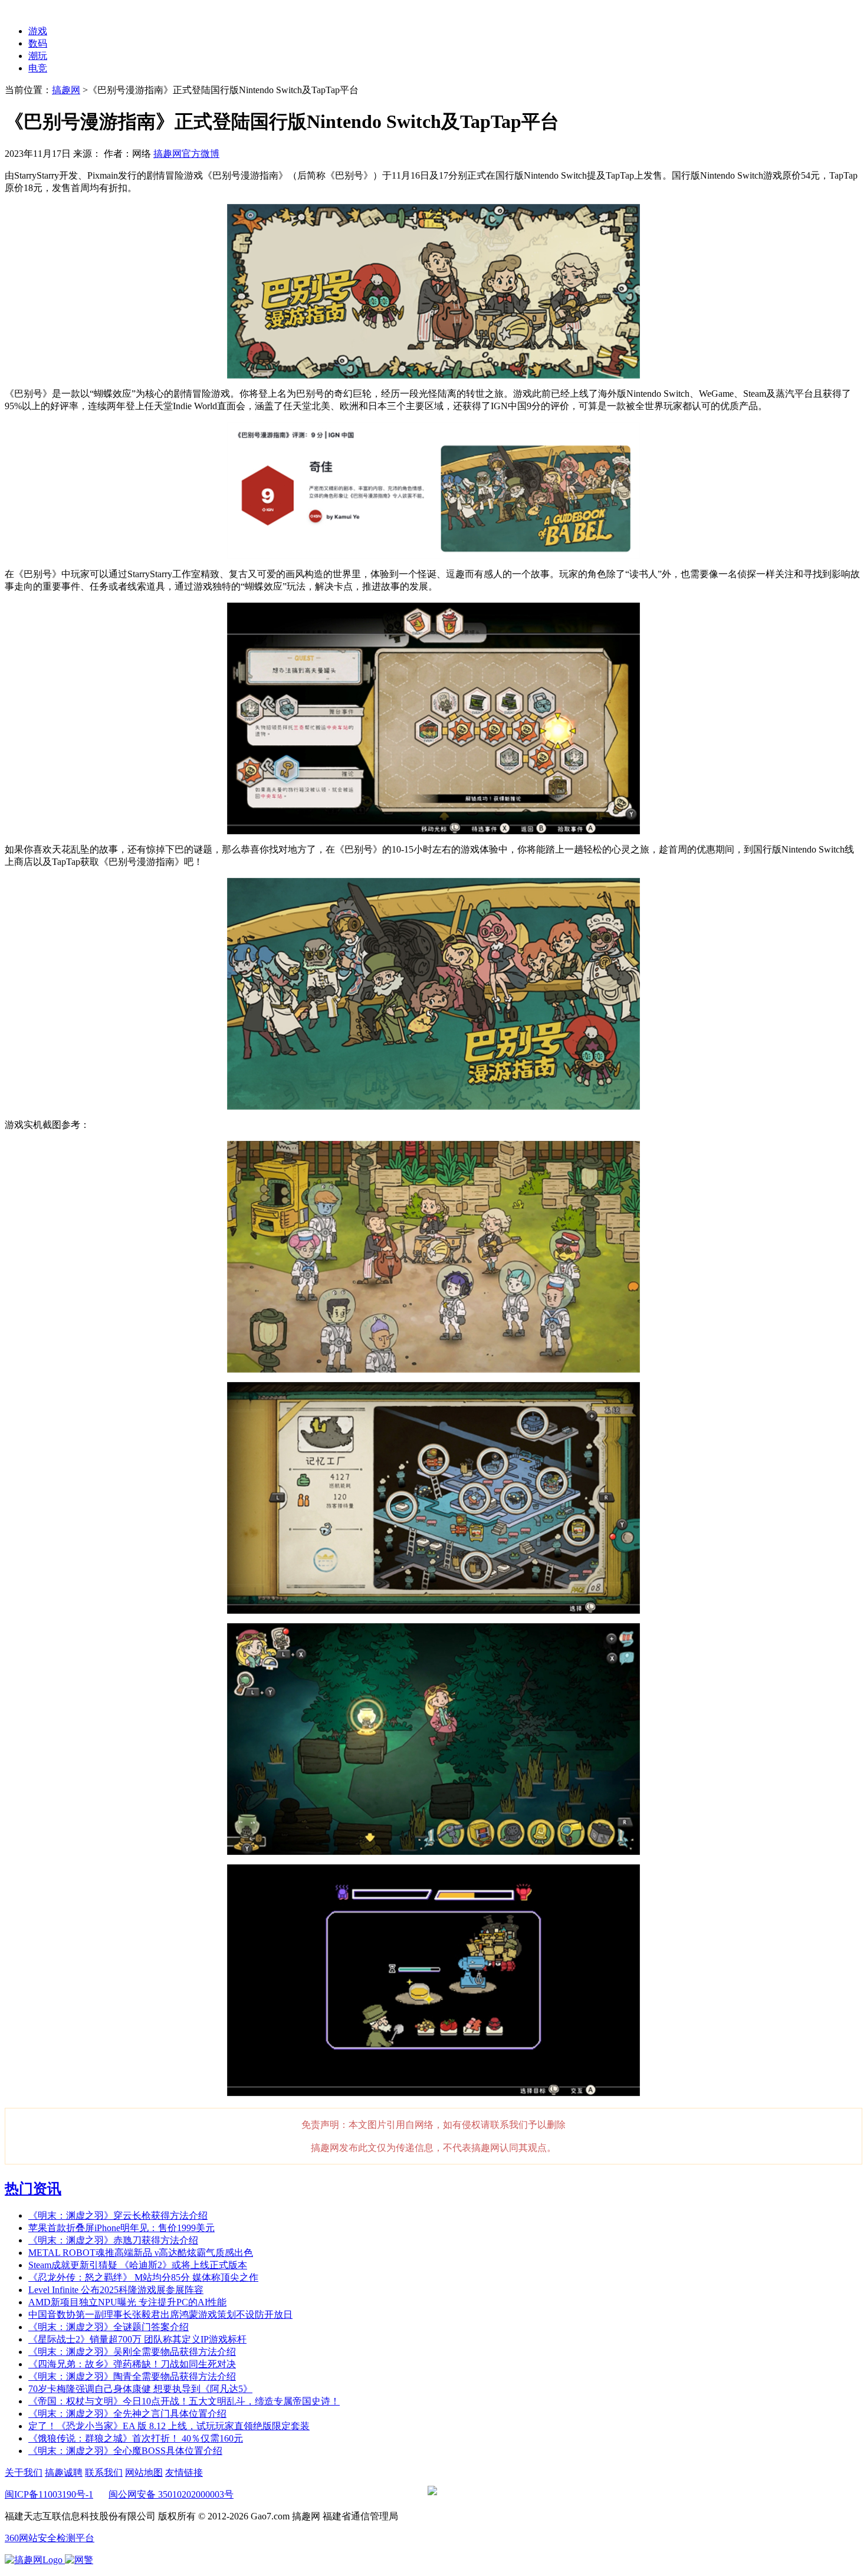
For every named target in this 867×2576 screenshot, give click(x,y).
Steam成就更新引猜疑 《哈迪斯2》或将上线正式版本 (138, 2265)
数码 (38, 43)
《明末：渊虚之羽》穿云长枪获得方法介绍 (118, 2215)
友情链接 (184, 2473)
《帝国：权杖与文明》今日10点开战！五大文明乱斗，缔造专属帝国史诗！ (184, 2401)
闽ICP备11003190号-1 (49, 2494)
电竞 (38, 68)
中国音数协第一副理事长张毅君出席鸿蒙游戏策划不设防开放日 (160, 2315)
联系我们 (104, 2473)
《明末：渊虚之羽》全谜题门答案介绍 (109, 2327)
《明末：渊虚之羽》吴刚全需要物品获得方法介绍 (132, 2352)
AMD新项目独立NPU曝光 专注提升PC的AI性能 (127, 2302)
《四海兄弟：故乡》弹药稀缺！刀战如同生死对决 (132, 2364)
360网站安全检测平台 (50, 2538)
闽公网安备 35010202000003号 (171, 2494)
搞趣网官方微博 (186, 154)
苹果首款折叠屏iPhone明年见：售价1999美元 (121, 2228)
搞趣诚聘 (64, 2473)
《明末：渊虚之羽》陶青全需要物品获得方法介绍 (132, 2376)
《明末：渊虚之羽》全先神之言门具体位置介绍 (127, 2414)
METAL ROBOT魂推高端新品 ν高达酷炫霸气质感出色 (141, 2253)
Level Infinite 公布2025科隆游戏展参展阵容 (116, 2290)
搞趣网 (66, 90)
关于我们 (24, 2473)
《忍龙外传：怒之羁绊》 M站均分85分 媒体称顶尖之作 (143, 2277)
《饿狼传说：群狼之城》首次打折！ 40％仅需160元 (136, 2438)
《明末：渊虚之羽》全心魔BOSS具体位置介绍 (125, 2451)
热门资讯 (33, 2189)
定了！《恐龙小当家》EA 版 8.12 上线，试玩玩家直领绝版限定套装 (169, 2426)
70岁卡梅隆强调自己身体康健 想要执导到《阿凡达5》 (140, 2389)
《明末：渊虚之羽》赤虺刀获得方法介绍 (113, 2240)
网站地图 (144, 2473)
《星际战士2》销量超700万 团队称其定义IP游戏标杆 (137, 2339)
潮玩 (38, 56)
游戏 (38, 31)
